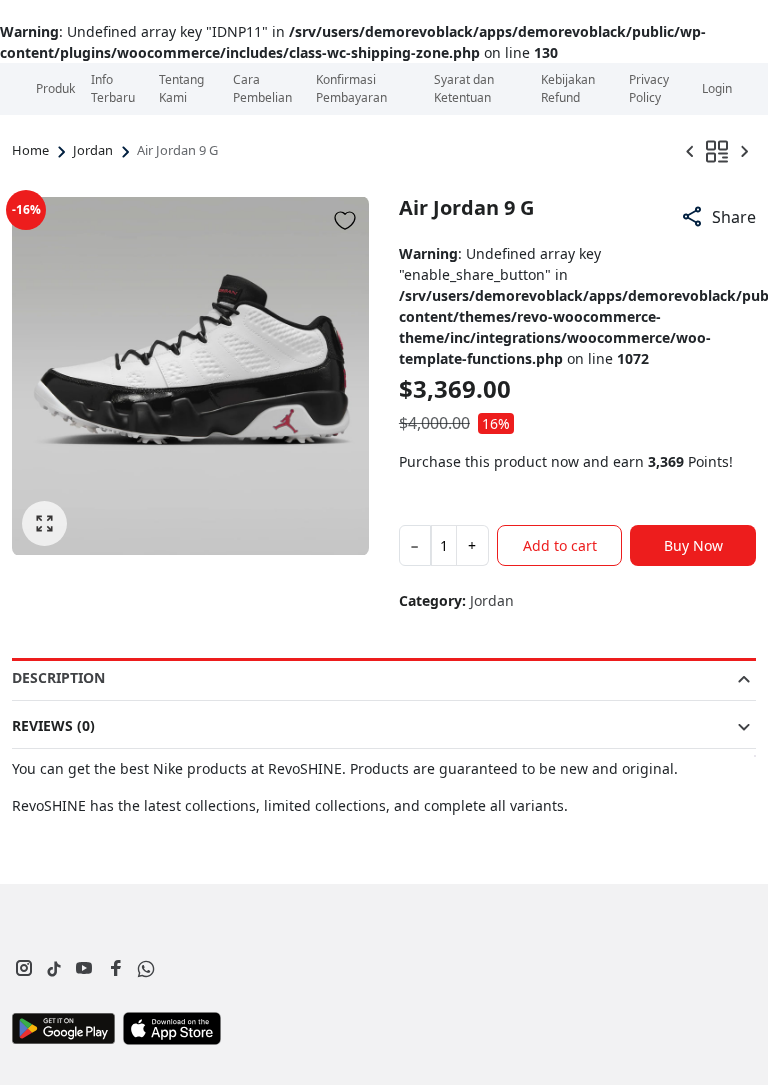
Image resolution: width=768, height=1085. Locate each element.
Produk (55, 88)
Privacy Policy (649, 88)
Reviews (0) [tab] (53, 725)
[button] (718, 216)
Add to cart (560, 545)
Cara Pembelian (262, 88)
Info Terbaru (113, 88)
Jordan (93, 150)
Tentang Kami (181, 88)
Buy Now (693, 545)
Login (717, 88)
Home (30, 150)
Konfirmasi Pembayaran (351, 88)
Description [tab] (58, 677)
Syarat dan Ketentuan (464, 88)
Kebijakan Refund (568, 88)
